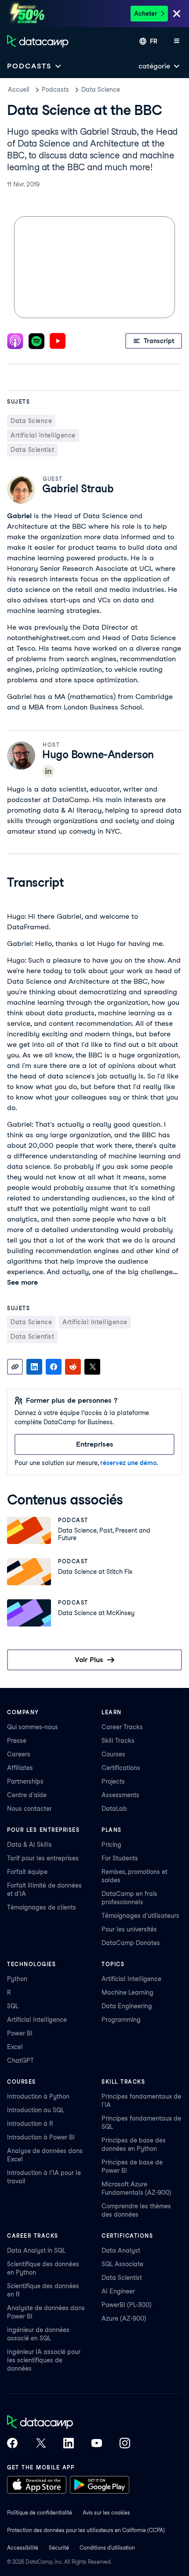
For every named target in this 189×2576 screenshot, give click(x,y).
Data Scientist (122, 2278)
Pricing (111, 1845)
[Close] (177, 14)
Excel (15, 2047)
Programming (121, 2020)
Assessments (120, 1795)
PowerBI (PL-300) (127, 2305)
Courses (113, 1754)
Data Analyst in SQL (36, 2250)
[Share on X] (92, 1367)
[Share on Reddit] (73, 1367)
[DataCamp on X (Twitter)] (40, 2444)
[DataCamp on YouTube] (97, 2444)
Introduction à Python (38, 2096)
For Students (120, 1858)
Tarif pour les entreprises (43, 1858)
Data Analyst (121, 2250)
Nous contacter (29, 1809)
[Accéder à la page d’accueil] (38, 41)
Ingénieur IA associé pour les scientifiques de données (44, 2360)
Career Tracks (122, 1727)
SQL (13, 2006)
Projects (113, 1781)
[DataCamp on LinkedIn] (69, 2444)
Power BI (20, 2033)
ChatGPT (20, 2060)
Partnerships (25, 1781)
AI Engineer (118, 2291)
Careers (19, 1754)
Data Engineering (127, 2006)
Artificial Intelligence (37, 2020)
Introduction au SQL (36, 2110)
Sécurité (59, 2548)
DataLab (114, 1809)
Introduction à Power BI (41, 2137)
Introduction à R (30, 2124)
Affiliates (20, 1768)
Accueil (19, 90)
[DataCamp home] (69, 2423)
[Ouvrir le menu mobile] (177, 41)
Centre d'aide (27, 1795)
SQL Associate (122, 2264)
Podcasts (55, 90)
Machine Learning (127, 1992)
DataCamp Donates (131, 1943)
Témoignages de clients (42, 1907)
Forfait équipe (27, 1872)
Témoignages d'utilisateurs (140, 1916)
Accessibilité (23, 2548)
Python (17, 1979)
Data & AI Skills (29, 1845)
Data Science (101, 90)
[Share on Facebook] (54, 1367)
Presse (17, 1741)
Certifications (121, 1768)
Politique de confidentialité (40, 2513)
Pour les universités (129, 1929)
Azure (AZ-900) (124, 2318)
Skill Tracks (118, 1741)
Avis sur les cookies (106, 2513)
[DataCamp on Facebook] (12, 2444)
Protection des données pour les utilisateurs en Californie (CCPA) (86, 2530)
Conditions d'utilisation (107, 2548)
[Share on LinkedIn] (34, 1367)
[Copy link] (15, 1367)
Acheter (146, 14)
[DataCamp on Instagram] (125, 2444)
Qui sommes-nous (33, 1727)
